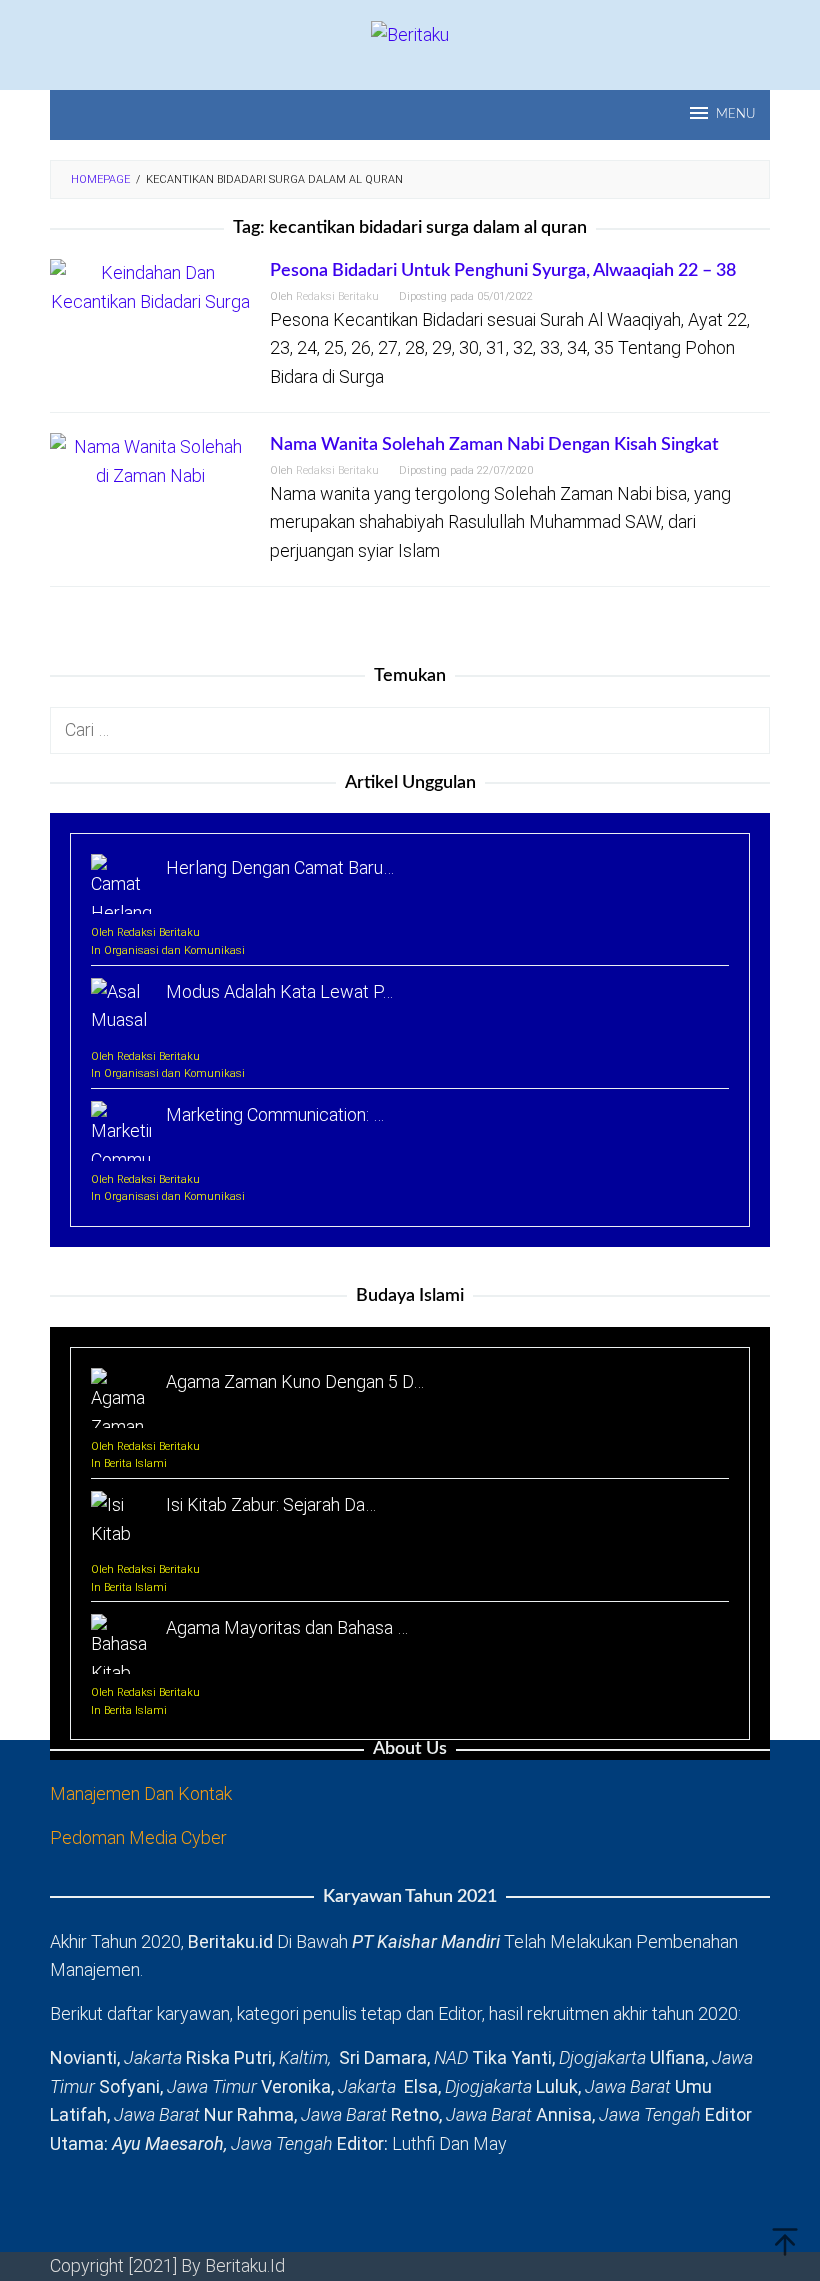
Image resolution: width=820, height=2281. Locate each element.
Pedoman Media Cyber (138, 1837)
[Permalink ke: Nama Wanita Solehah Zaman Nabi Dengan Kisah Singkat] (150, 460)
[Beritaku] (410, 33)
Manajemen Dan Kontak (141, 1793)
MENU (735, 114)
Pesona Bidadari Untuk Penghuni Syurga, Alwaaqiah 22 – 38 (503, 271)
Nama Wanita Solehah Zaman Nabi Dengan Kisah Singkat (494, 445)
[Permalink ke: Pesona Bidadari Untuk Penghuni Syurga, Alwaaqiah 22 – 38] (150, 286)
